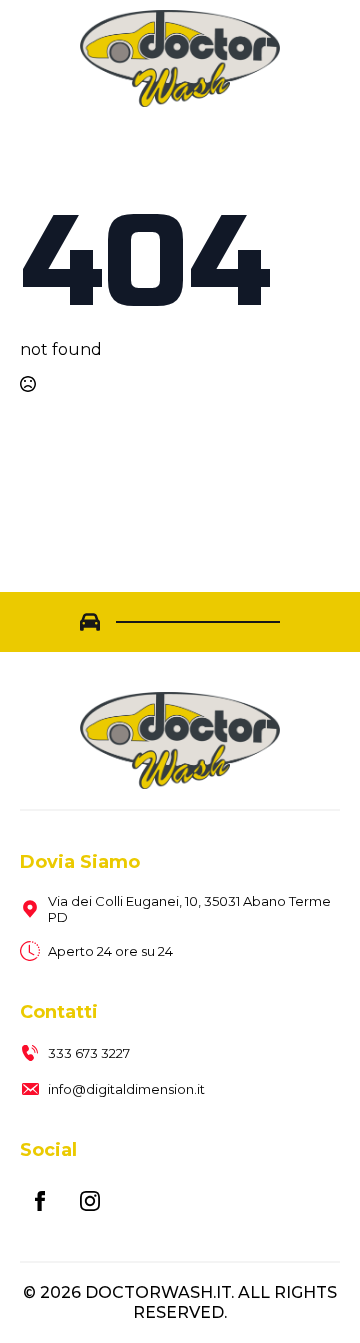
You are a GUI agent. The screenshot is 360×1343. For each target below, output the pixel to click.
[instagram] (90, 1201)
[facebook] (40, 1201)
